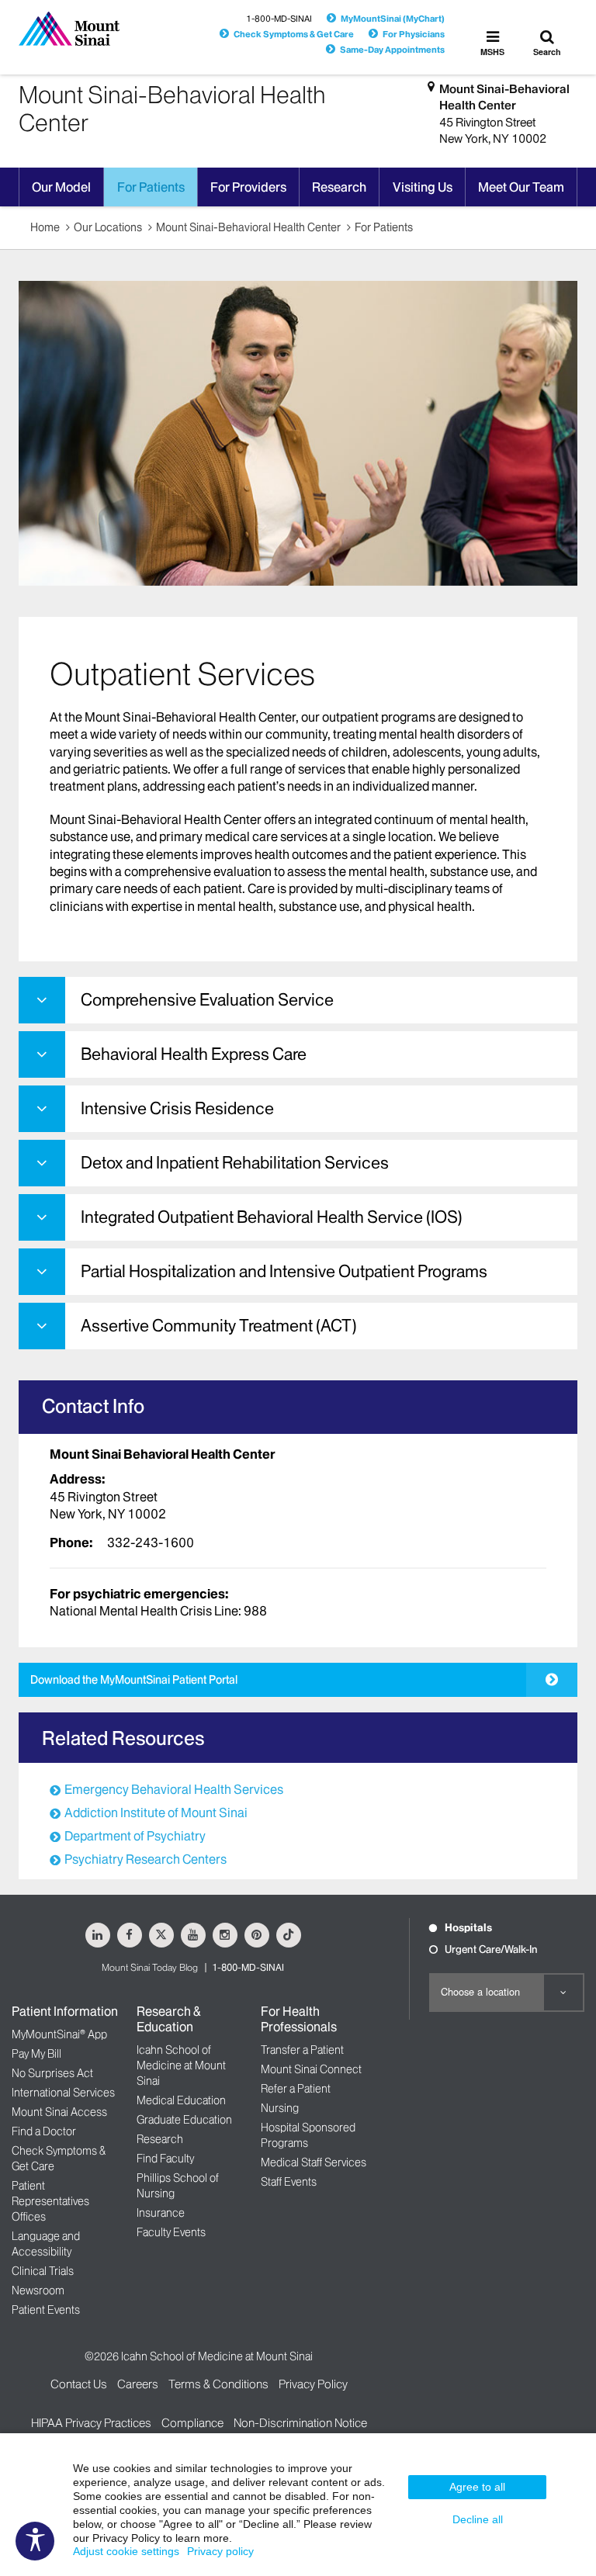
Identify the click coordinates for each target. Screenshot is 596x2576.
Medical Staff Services (314, 2162)
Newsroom (38, 2290)
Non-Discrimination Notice (300, 2423)
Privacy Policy (313, 2384)
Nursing (280, 2108)
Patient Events (46, 2310)
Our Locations (108, 227)
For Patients (384, 227)
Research (160, 2139)
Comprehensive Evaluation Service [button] (207, 1000)
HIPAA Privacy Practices (91, 2423)
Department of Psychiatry (135, 1836)
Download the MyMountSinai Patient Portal (134, 1680)
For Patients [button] (151, 187)
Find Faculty (165, 2159)
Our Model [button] (61, 187)
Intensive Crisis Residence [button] (177, 1108)
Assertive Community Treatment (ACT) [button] (219, 1326)
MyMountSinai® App (59, 2034)
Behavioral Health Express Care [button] (194, 1054)
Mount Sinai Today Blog (150, 1967)
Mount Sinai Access (59, 2112)
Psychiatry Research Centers (146, 1859)
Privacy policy (220, 2551)
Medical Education (181, 2100)
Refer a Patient (296, 2089)
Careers (138, 2384)
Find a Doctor (44, 2131)
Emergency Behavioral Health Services (174, 1789)
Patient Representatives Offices (50, 2201)
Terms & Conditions (218, 2384)
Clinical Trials (43, 2271)
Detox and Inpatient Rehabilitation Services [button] (235, 1163)
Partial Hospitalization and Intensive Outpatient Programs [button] (284, 1271)
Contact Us (79, 2384)
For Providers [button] (248, 187)
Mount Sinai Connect (311, 2069)
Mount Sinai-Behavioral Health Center (504, 97)
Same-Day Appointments (392, 50)
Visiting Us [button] (423, 187)
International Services (63, 2093)
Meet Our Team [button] (521, 187)
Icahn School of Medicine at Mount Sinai (181, 2065)
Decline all (478, 2519)
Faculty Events (171, 2232)
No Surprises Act (52, 2073)
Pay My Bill (36, 2054)
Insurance (161, 2213)
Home (45, 227)
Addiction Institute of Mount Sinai (156, 1813)
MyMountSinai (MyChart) (393, 19)
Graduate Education (184, 2120)
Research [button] (339, 187)
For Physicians (414, 34)
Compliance (192, 2423)
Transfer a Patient (302, 2050)
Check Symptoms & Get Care (294, 34)
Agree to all (477, 2487)
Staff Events (289, 2182)
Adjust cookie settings (126, 2551)
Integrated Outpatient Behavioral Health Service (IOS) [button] (272, 1217)
